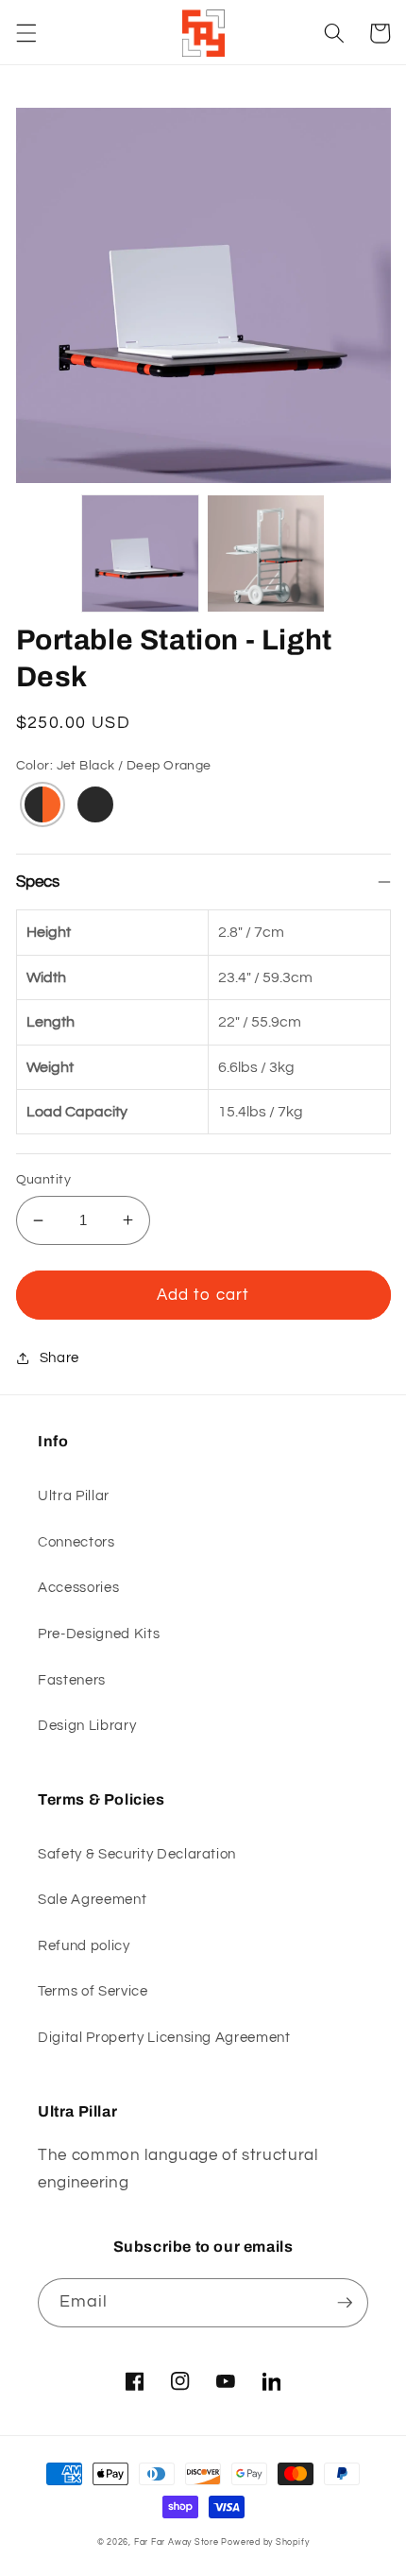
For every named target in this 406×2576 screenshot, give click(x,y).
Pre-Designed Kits (99, 1634)
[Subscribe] (345, 2303)
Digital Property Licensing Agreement (164, 2037)
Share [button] (59, 1357)
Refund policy (84, 1945)
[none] (140, 553)
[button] (25, 33)
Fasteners (72, 1680)
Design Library (87, 1725)
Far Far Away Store (177, 2542)
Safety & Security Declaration (137, 1854)
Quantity (44, 1179)
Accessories (78, 1587)
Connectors (76, 1542)
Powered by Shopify (265, 2542)
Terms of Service (93, 1991)
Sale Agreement (92, 1899)
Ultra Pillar (74, 1495)
